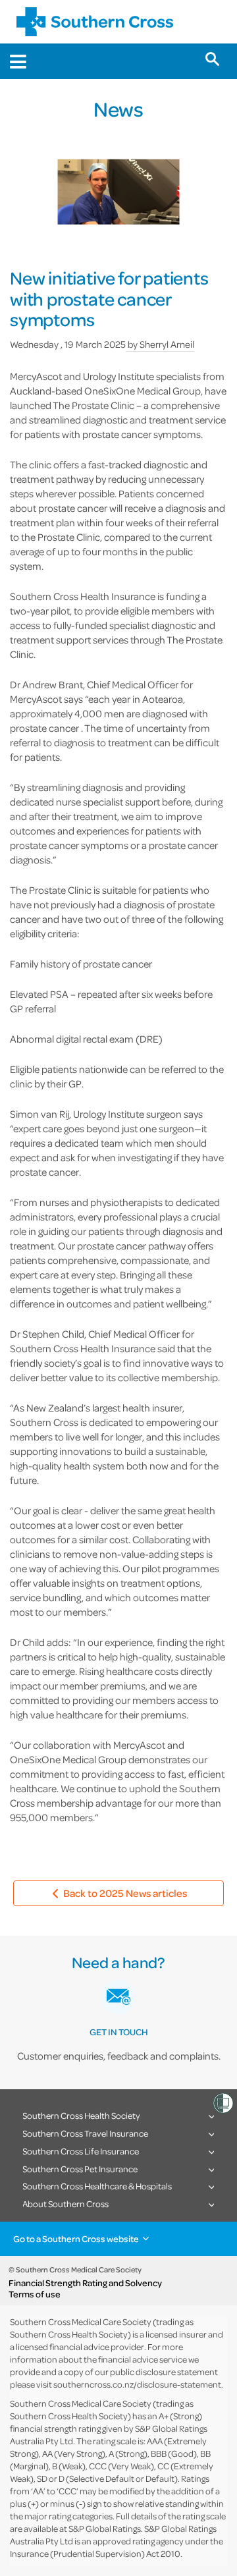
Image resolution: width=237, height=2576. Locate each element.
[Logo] (95, 22)
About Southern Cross (66, 2204)
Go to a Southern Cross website (76, 2238)
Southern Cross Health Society (81, 2115)
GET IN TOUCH (119, 2032)
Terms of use (35, 2294)
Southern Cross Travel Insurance (85, 2133)
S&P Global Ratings (105, 2528)
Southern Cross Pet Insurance (80, 2169)
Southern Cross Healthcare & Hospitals (97, 2186)
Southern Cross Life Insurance (81, 2151)
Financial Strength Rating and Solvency (85, 2283)
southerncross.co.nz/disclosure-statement (137, 2384)
